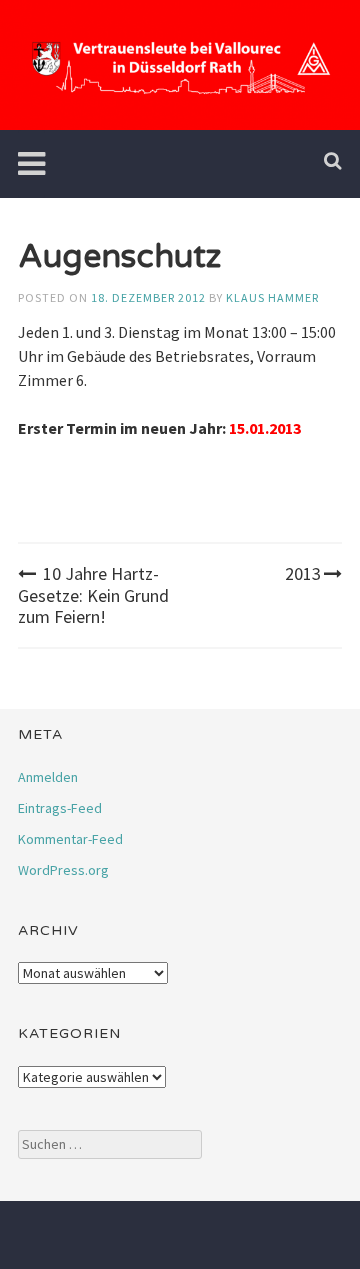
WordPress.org (63, 870)
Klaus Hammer (272, 297)
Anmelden (48, 777)
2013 (303, 573)
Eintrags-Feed (60, 808)
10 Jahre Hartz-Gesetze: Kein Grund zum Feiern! (93, 595)
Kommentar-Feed (70, 839)
